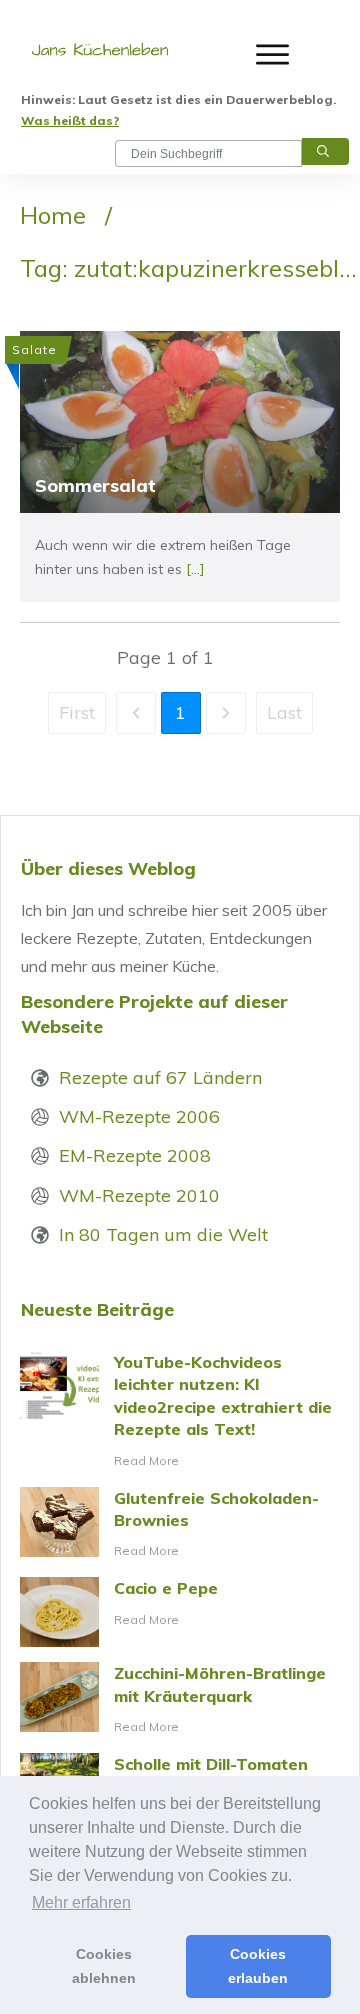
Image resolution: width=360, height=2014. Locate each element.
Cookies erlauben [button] (258, 1966)
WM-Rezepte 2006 (139, 1116)
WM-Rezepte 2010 (139, 1195)
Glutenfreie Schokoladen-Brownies (180, 1525)
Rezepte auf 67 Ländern (160, 1077)
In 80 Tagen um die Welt (163, 1234)
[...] (195, 569)
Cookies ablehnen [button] (104, 1966)
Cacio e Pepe (180, 1612)
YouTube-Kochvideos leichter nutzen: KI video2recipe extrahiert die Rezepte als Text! (180, 1411)
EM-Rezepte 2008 (135, 1155)
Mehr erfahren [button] (81, 1902)
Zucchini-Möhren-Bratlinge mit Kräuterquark (180, 1700)
